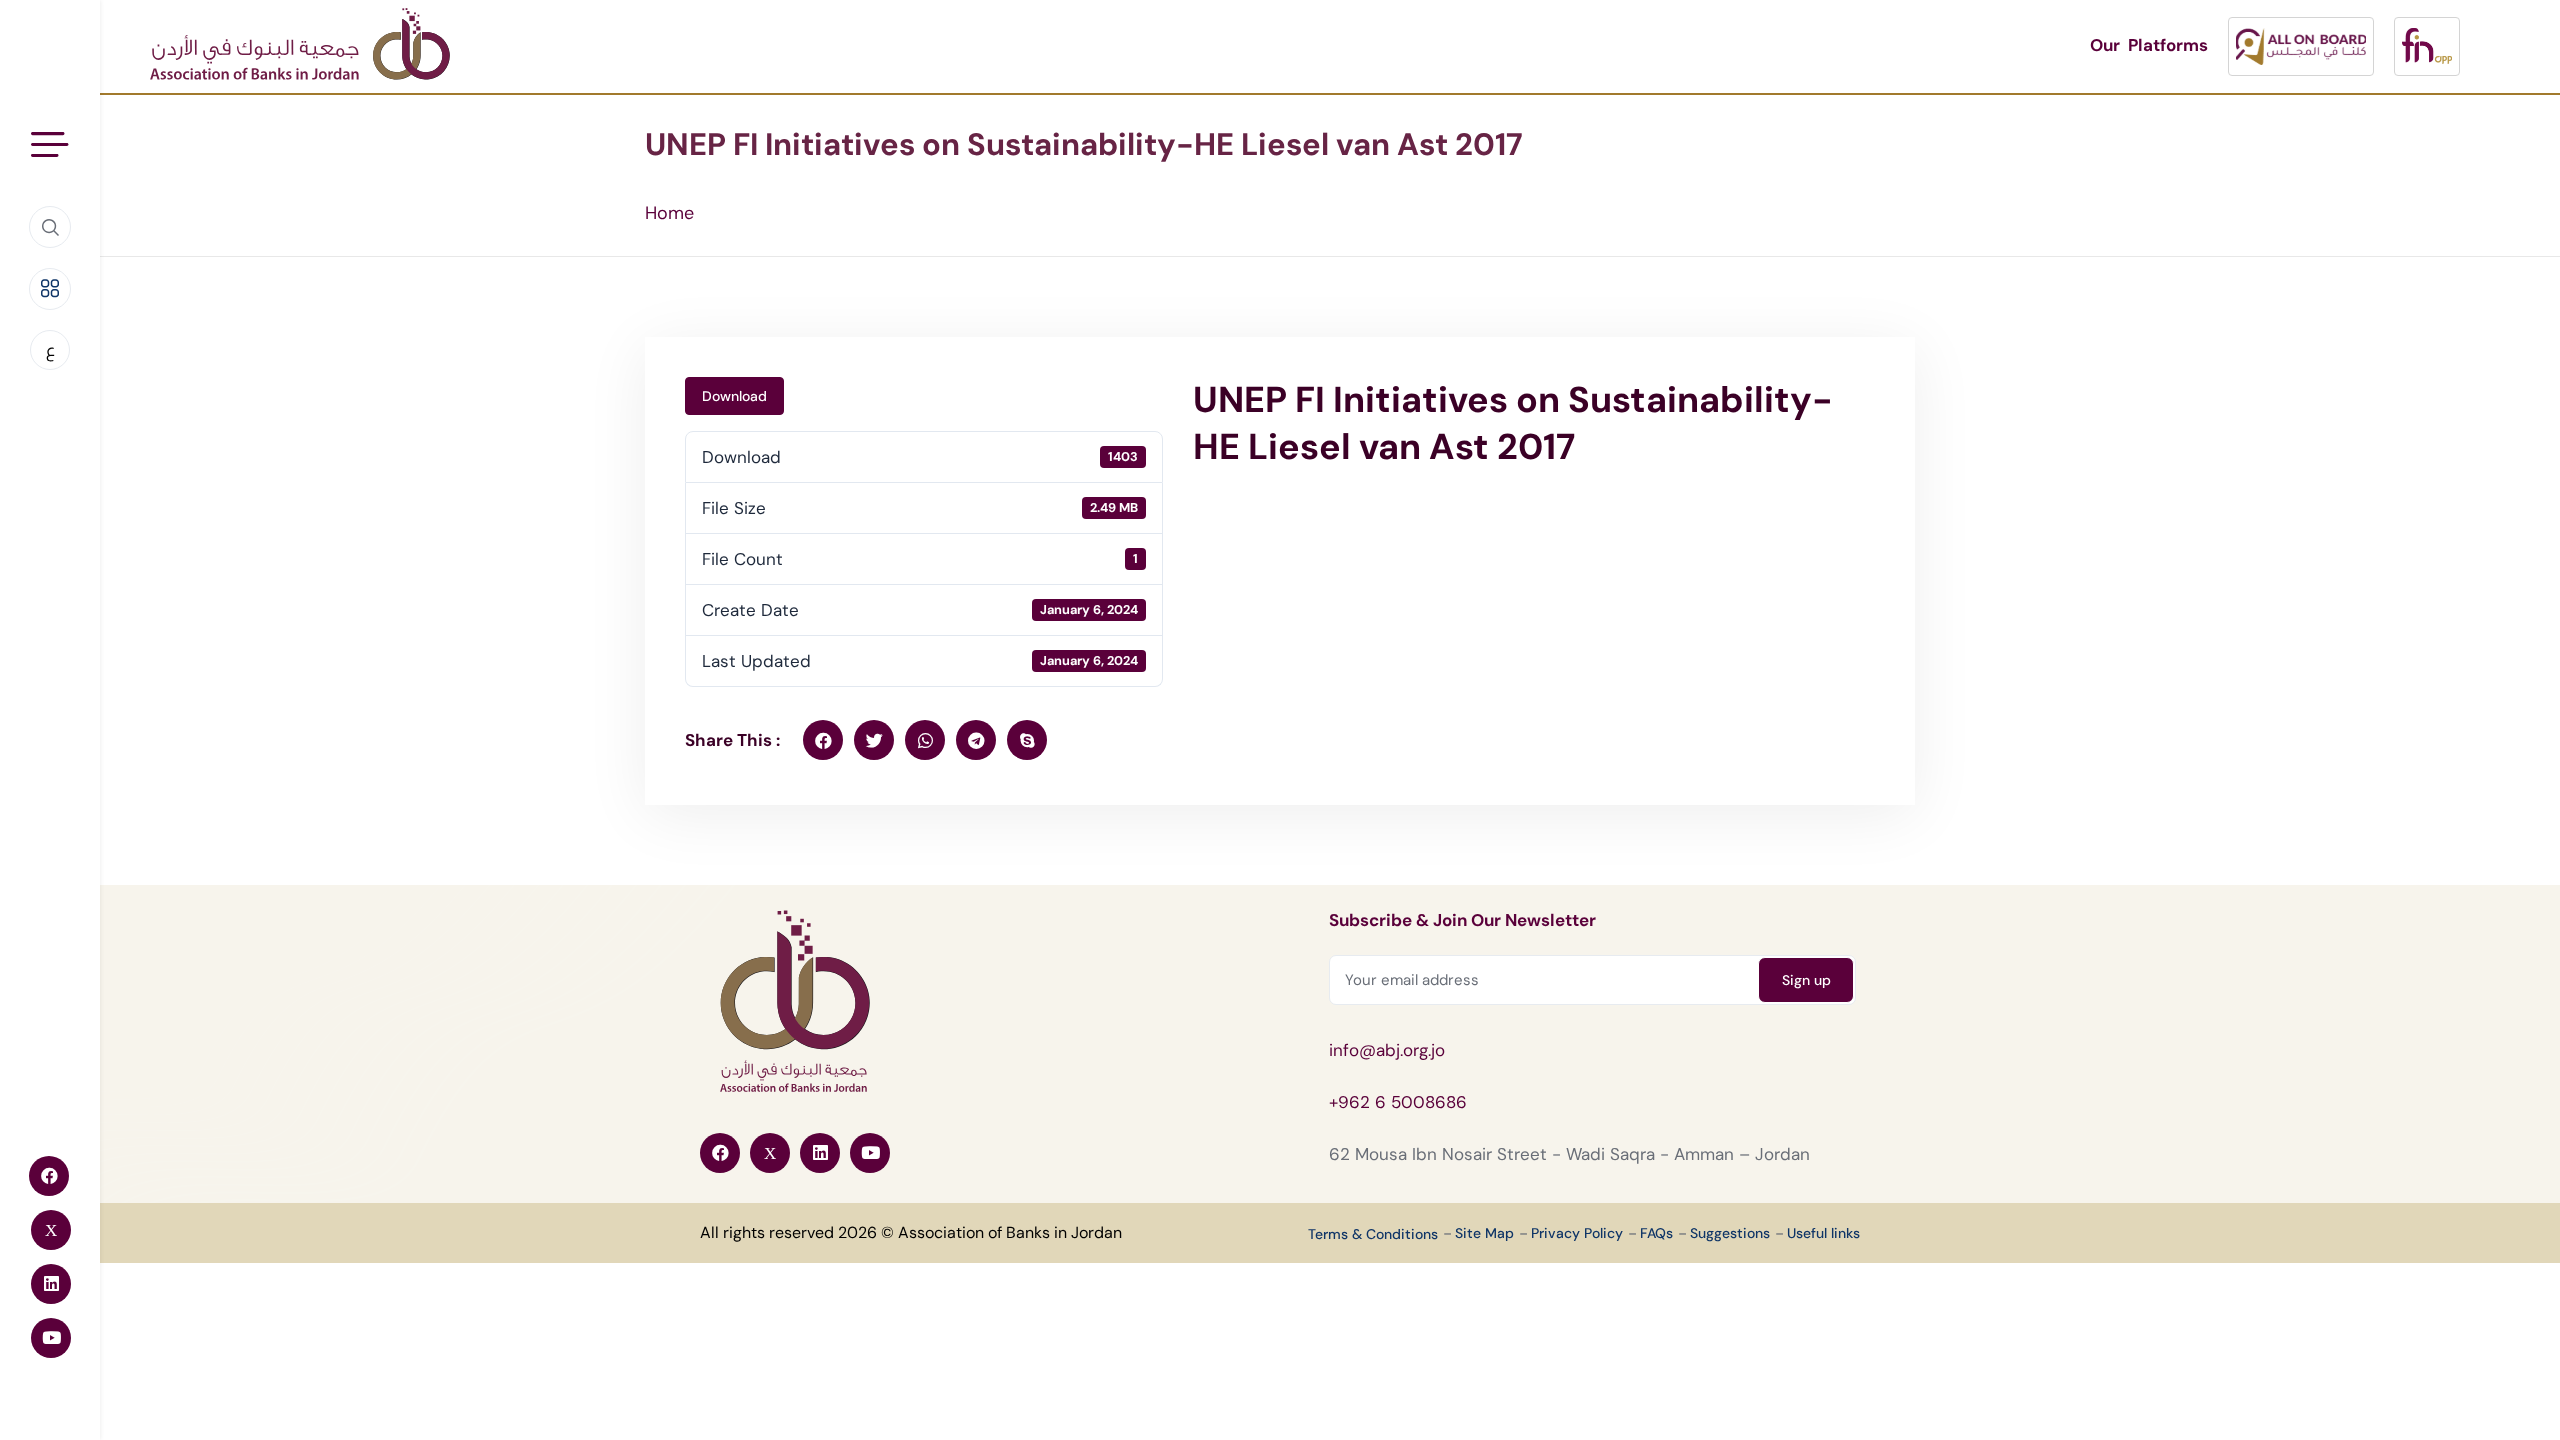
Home (669, 213)
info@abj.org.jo (1387, 1050)
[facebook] (823, 740)
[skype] (1027, 740)
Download (734, 396)
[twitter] (874, 740)
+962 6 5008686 (1398, 1102)
